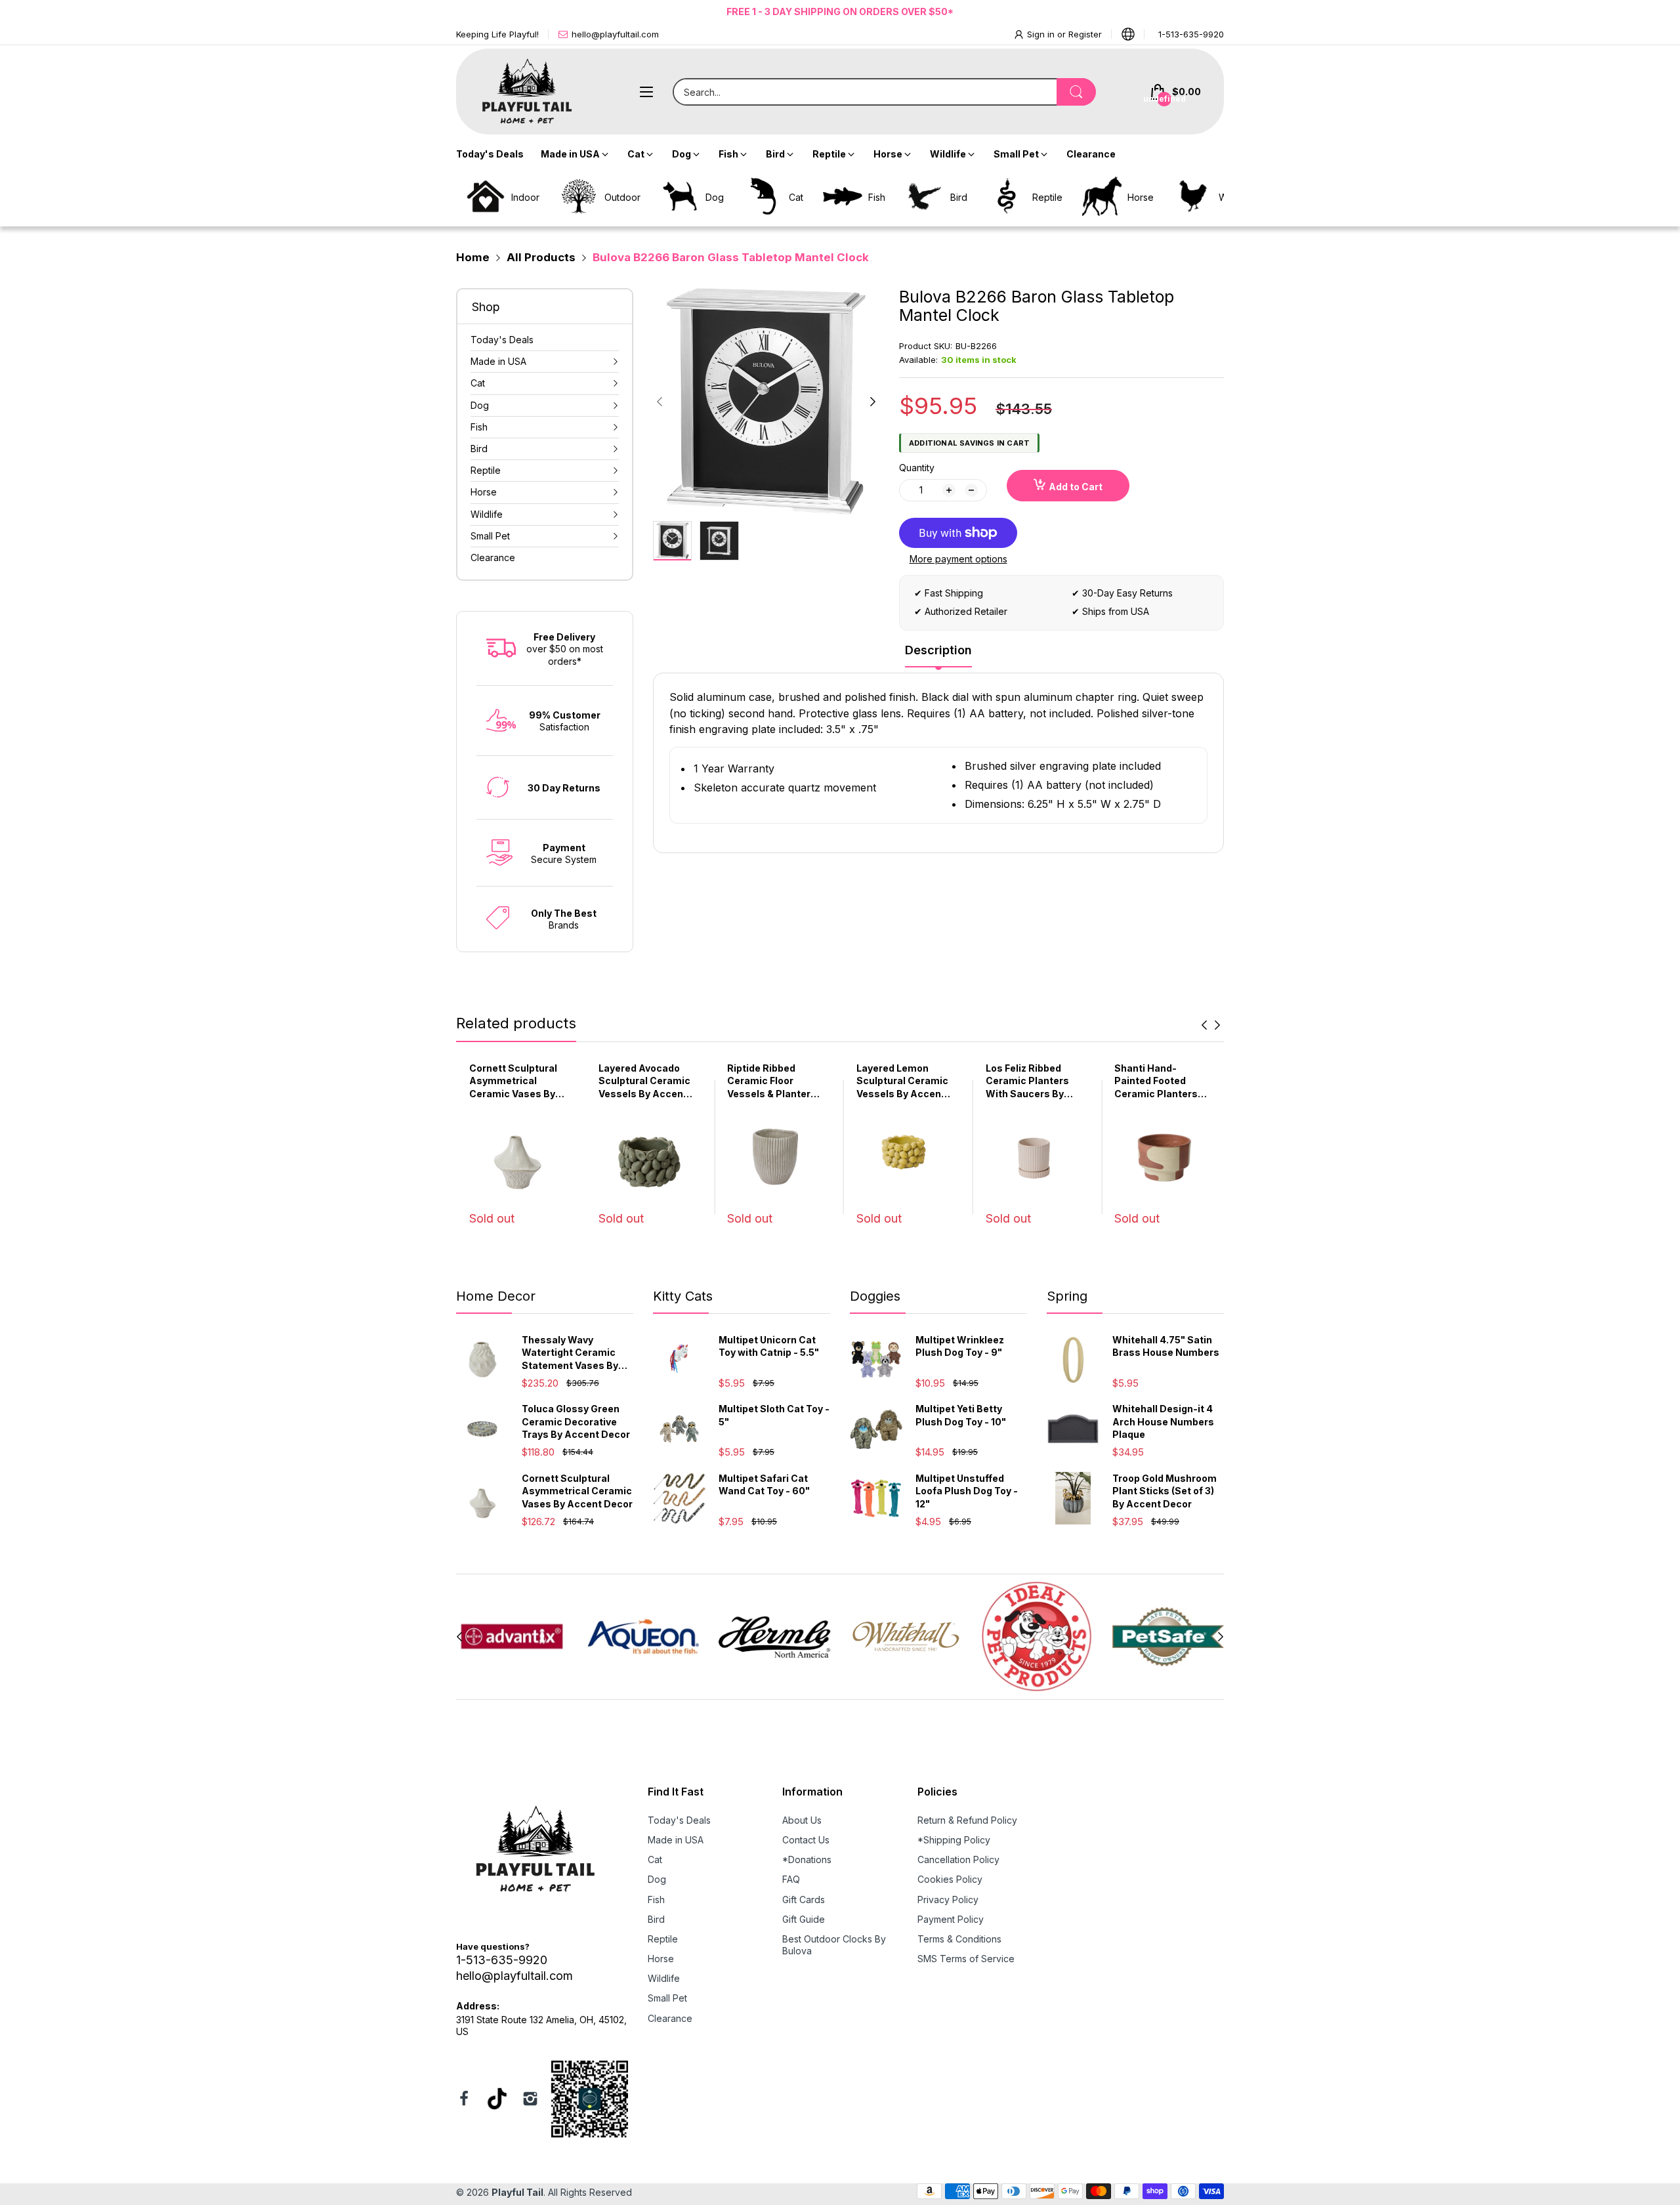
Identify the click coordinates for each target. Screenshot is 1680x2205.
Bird (656, 1919)
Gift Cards (804, 1900)
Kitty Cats (683, 1296)
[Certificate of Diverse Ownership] (590, 2100)
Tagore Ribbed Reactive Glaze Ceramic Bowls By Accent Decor (1157, 1081)
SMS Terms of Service (966, 1959)
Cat (655, 1859)
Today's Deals (679, 1820)
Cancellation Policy (958, 1859)
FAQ (791, 1879)
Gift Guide (804, 1919)
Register (1085, 34)
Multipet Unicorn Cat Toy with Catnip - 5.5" (769, 1346)
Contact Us (806, 1840)
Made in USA (676, 1840)
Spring (1067, 1296)
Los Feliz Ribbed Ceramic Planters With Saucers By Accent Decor (898, 1081)
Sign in (1042, 34)
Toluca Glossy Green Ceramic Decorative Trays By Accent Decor (576, 1421)
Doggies (875, 1296)
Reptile (663, 1939)
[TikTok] (497, 2100)
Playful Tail (517, 2192)
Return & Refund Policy (967, 1820)
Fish (656, 1900)
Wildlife (664, 1978)
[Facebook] (464, 2100)
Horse (661, 1959)
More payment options (958, 559)
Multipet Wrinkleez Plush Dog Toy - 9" (960, 1346)
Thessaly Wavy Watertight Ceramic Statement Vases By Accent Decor (570, 1353)
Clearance (670, 2018)
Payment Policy (951, 1919)
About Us (802, 1820)
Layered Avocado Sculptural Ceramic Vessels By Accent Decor (515, 1081)
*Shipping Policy (954, 1840)
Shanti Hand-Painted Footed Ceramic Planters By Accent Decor (1027, 1081)
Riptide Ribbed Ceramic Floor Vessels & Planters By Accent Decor (643, 1081)
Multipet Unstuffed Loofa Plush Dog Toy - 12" (967, 1491)
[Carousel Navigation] (1211, 1025)
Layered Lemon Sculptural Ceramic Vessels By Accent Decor (773, 1081)
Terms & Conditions (959, 1939)
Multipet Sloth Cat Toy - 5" (774, 1415)
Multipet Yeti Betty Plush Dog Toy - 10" (961, 1415)
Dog (657, 1879)
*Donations (807, 1859)
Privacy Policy (948, 1900)
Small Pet (667, 1998)
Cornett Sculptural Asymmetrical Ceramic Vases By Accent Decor (577, 1491)
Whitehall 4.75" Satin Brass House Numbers (1166, 1346)
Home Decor (496, 1296)
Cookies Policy (950, 1879)
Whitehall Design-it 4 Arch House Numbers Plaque (1163, 1421)
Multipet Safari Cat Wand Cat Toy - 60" (764, 1485)
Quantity (917, 468)
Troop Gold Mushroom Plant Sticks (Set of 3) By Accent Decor (1165, 1491)
